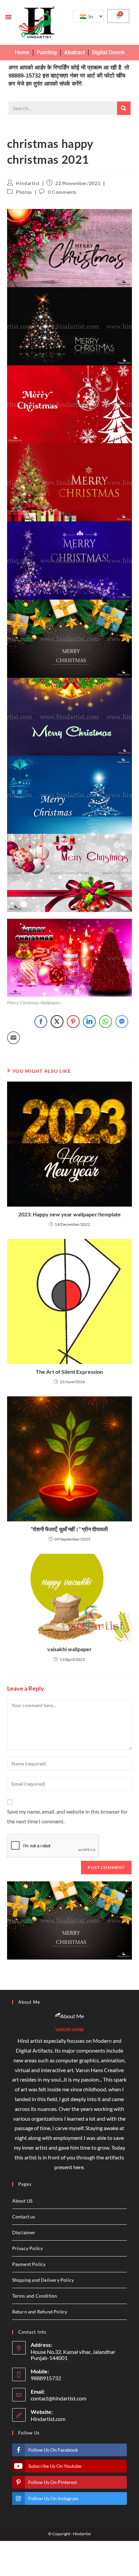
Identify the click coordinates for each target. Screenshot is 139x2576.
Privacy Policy (28, 2248)
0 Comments (62, 192)
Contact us (24, 2217)
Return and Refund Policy (40, 2312)
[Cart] (118, 16)
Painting (47, 52)
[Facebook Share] (41, 1022)
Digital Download (112, 52)
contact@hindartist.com (59, 2398)
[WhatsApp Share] (106, 1022)
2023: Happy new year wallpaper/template (69, 1214)
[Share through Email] (13, 1038)
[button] (8, 17)
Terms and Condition (35, 2296)
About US (22, 2201)
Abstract (74, 52)
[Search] (124, 108)
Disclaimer (24, 2232)
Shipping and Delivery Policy (43, 2280)
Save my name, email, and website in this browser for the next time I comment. (67, 1816)
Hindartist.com (48, 2419)
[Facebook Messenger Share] (122, 1022)
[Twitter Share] (57, 1022)
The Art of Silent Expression (69, 1372)
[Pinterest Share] (73, 1022)
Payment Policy (29, 2264)
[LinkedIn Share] (89, 1022)
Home (22, 52)
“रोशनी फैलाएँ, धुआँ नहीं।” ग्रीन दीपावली (69, 1529)
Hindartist (28, 183)
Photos (24, 192)
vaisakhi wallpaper (69, 1649)
